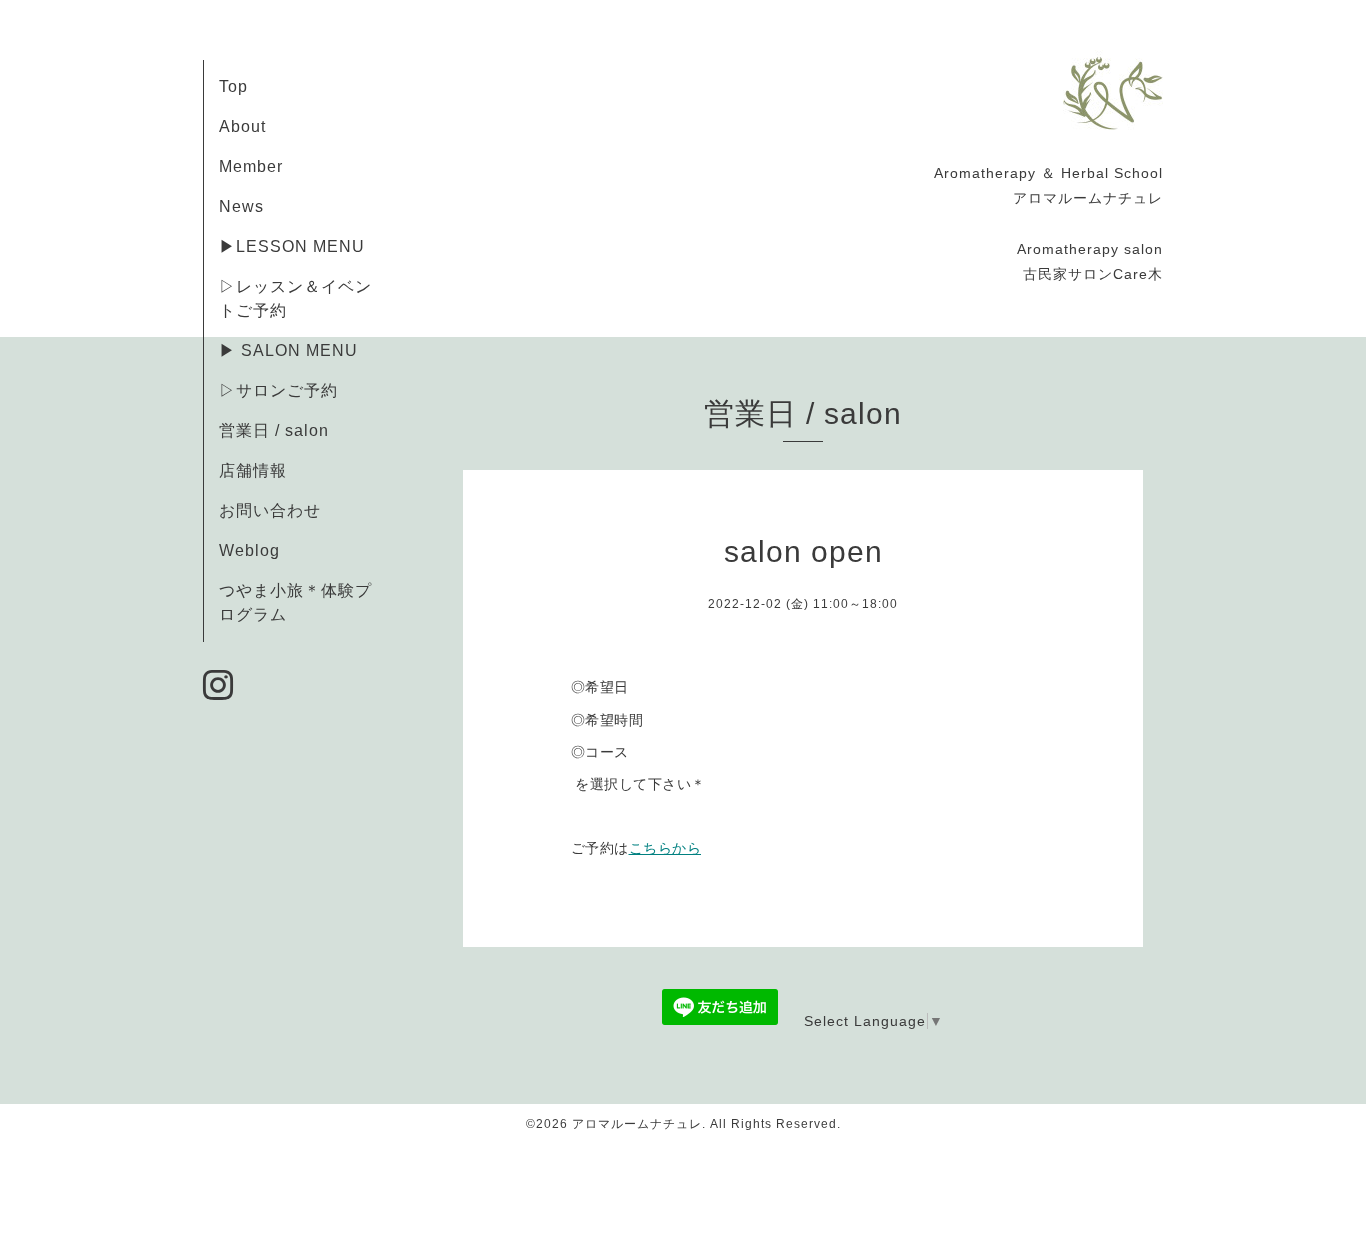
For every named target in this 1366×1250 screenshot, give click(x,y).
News (241, 206)
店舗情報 (253, 470)
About (242, 126)
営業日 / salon (274, 430)
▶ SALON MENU (288, 350)
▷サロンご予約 (278, 390)
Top (233, 86)
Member (251, 166)
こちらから (665, 848)
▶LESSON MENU (292, 246)
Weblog (249, 550)
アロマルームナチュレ (637, 1124)
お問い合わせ (270, 510)
